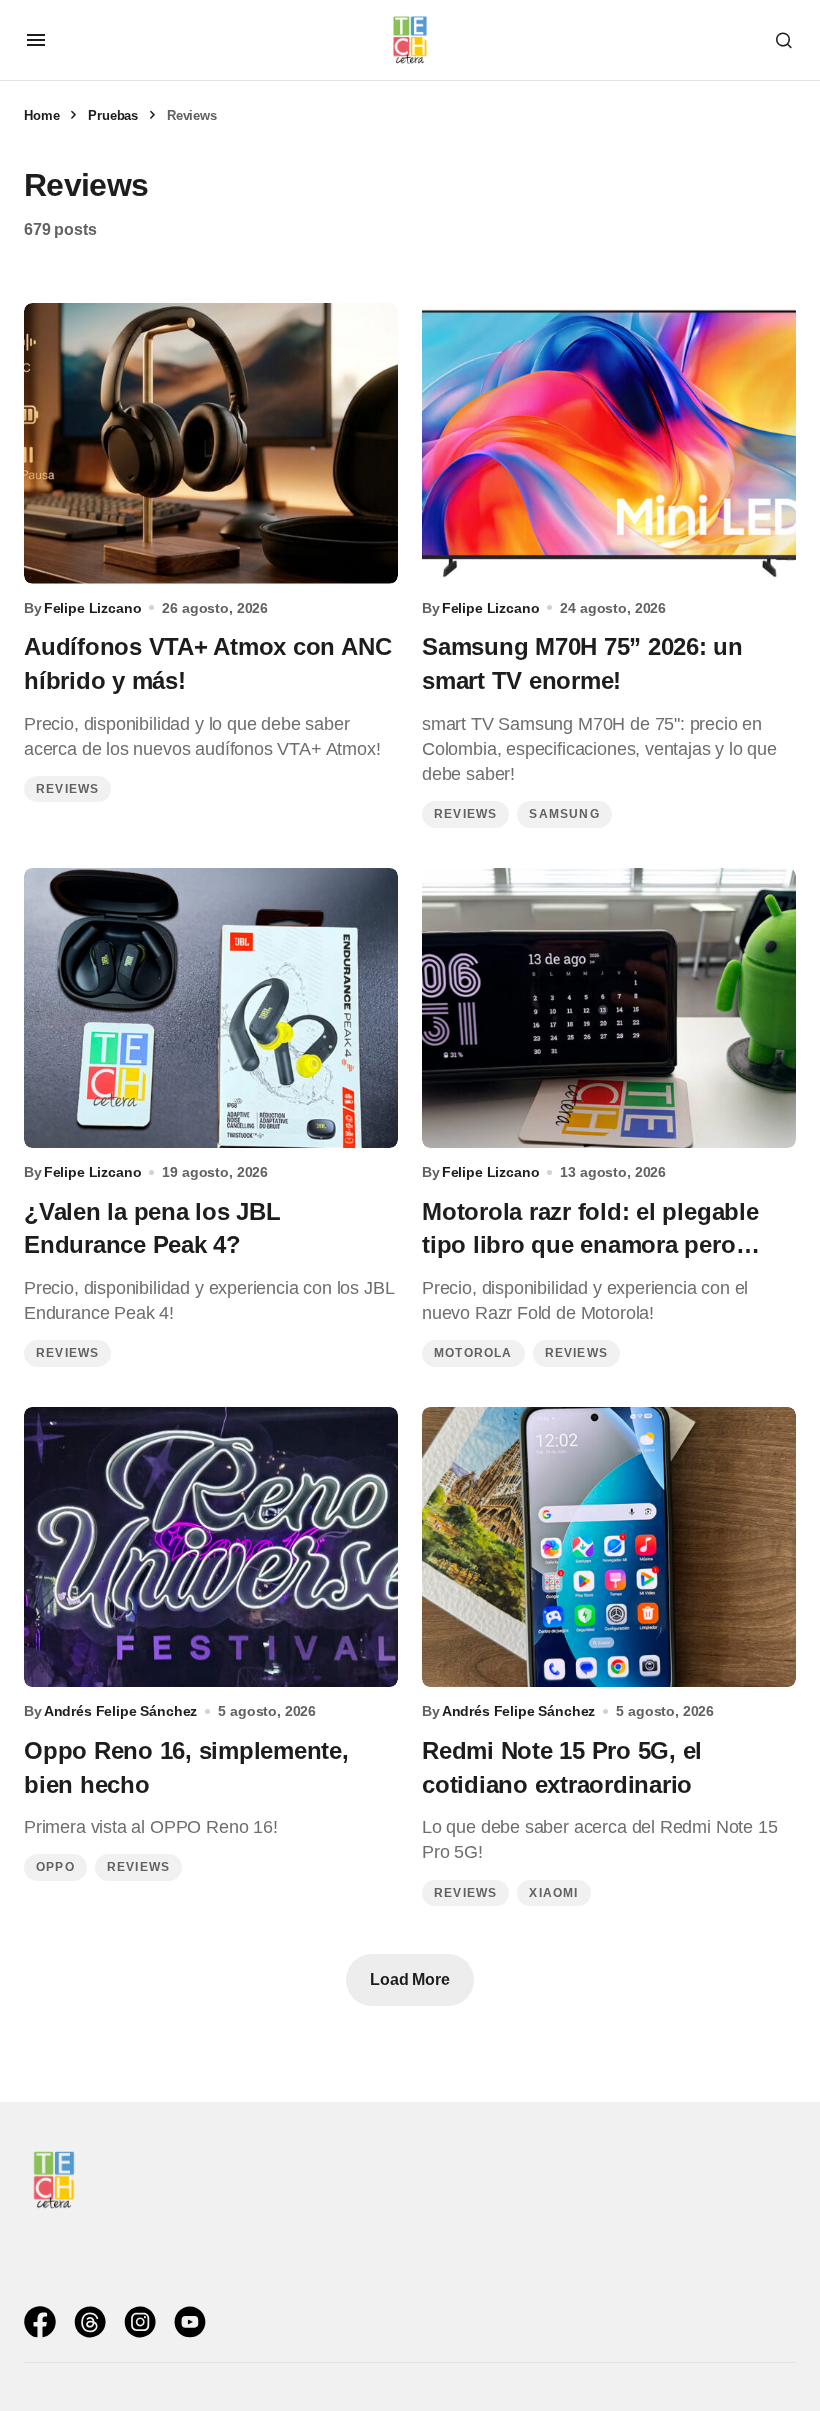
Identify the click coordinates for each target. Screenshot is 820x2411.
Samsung (564, 814)
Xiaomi (553, 1893)
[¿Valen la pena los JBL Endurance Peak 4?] (211, 1008)
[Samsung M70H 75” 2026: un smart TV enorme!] (609, 443)
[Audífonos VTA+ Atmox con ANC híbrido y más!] (211, 443)
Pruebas (113, 115)
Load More (410, 1979)
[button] (36, 40)
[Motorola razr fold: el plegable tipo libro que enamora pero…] (609, 1008)
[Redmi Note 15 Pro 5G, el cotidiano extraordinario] (609, 1547)
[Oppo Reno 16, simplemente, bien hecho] (211, 1547)
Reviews (67, 789)
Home (41, 115)
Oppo (55, 1867)
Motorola (473, 1353)
